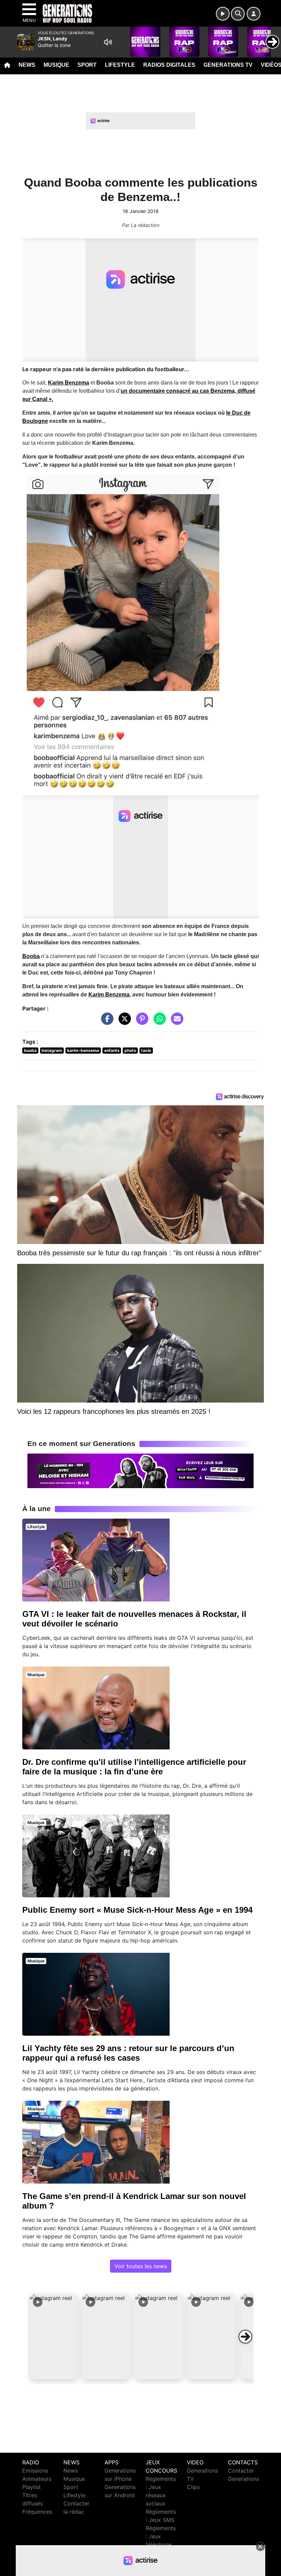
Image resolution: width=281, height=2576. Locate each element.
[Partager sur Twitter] (123, 1022)
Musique (56, 65)
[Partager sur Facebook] (106, 1022)
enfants (112, 1050)
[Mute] (108, 42)
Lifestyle (120, 65)
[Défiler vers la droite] (245, 2337)
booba (30, 1050)
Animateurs (37, 2479)
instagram (52, 1050)
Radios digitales (169, 65)
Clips (193, 2487)
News (27, 65)
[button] (53, 2337)
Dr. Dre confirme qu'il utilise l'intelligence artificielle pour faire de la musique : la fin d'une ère (134, 1767)
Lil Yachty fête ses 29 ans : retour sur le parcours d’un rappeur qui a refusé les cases (128, 2053)
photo (130, 1050)
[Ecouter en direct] (223, 14)
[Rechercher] (238, 14)
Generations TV (228, 65)
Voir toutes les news (141, 2266)
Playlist (32, 2487)
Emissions (35, 2471)
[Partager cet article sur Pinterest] (140, 1022)
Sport (87, 65)
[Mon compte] (254, 14)
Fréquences (37, 2512)
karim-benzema (83, 1050)
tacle (146, 1050)
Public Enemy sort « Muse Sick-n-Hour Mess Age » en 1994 (137, 1910)
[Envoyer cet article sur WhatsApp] (158, 1022)
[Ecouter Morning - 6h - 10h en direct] (140, 1470)
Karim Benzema (69, 383)
